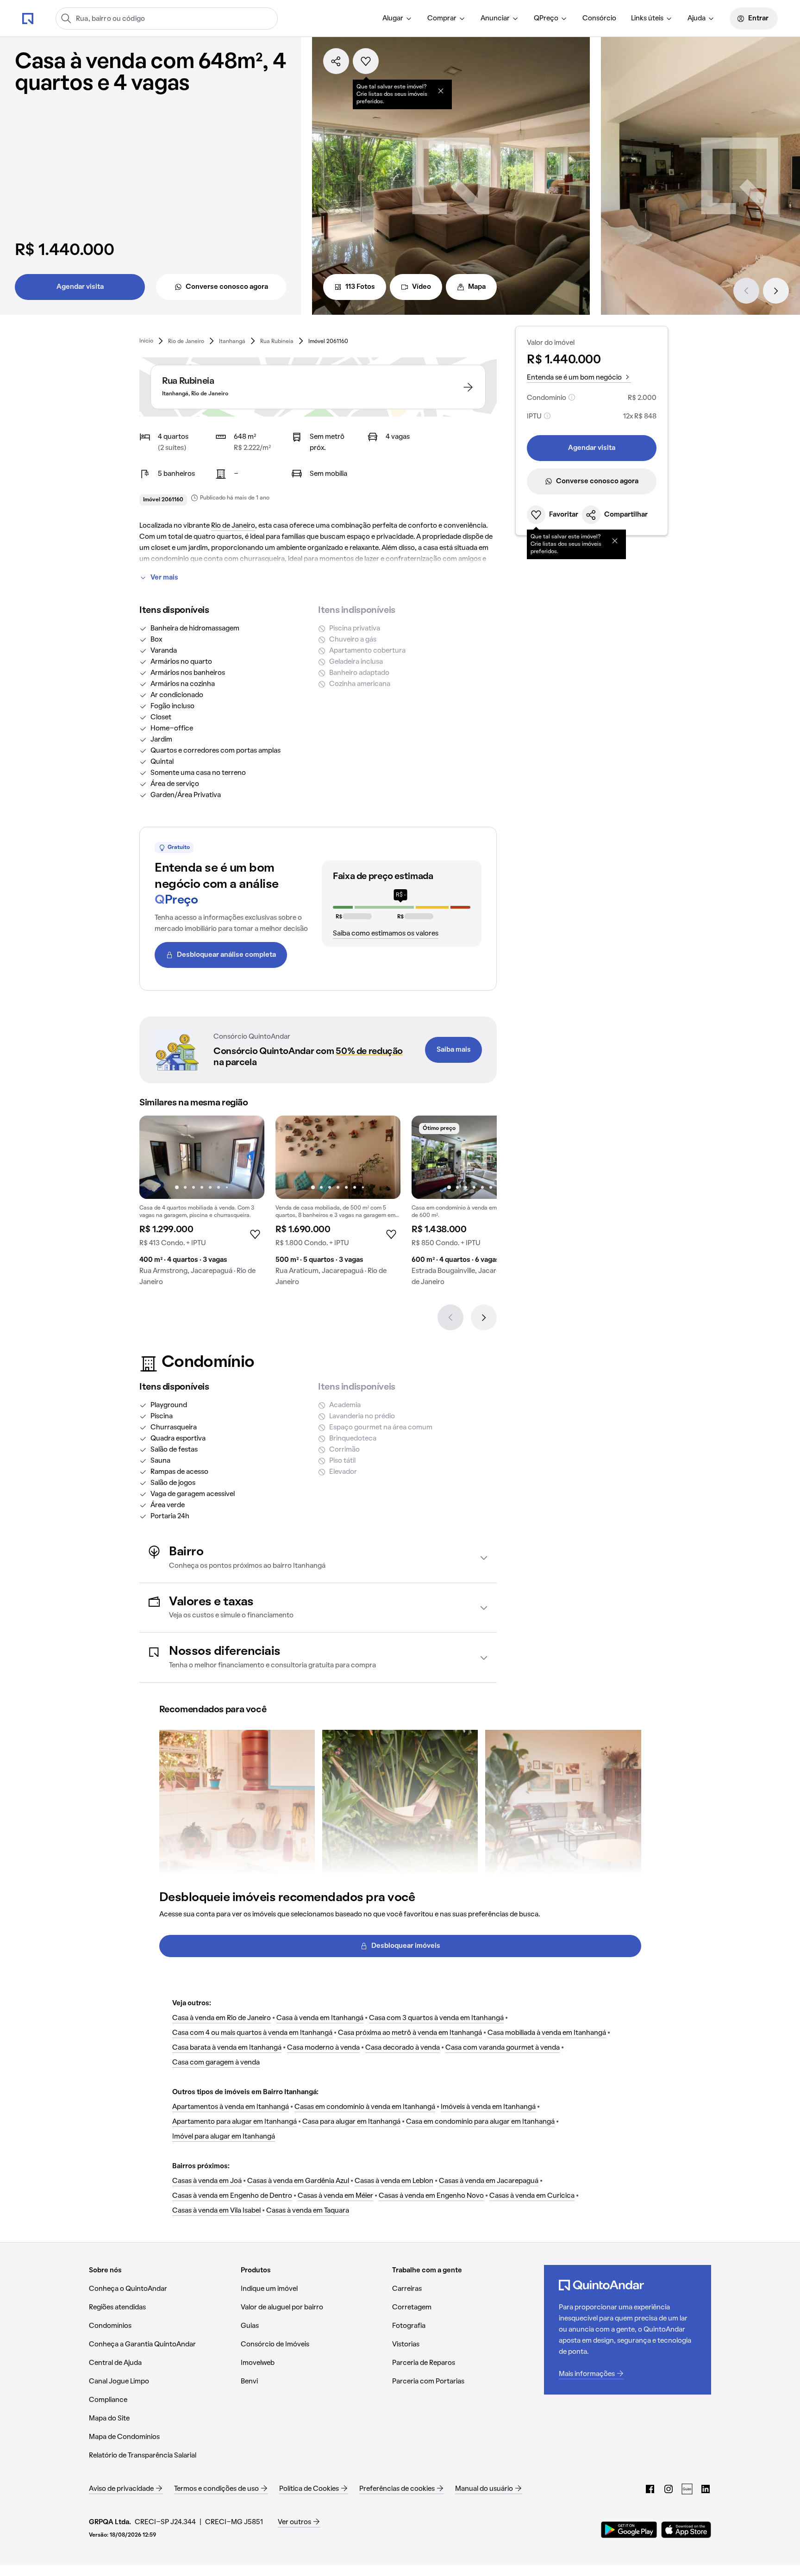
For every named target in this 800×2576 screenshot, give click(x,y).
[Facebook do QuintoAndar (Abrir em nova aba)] (650, 2489)
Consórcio (599, 19)
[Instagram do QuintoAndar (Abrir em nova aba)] (669, 2489)
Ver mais (164, 578)
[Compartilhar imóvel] (336, 61)
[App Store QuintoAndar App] (686, 2530)
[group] (202, 1204)
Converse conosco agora (227, 287)
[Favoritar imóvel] (366, 61)
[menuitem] (397, 19)
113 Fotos (360, 287)
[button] (318, 1558)
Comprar (442, 19)
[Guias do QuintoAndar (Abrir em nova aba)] (687, 2489)
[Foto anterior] (156, 1157)
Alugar (393, 19)
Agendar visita (80, 287)
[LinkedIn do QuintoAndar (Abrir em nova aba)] (706, 2489)
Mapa (477, 287)
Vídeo (422, 287)
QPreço (546, 19)
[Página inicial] (28, 18)
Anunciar (495, 19)
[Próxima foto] (248, 1157)
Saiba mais (454, 1050)
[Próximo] (776, 291)
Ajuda (697, 19)
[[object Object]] (441, 91)
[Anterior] (746, 291)
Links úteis (647, 19)
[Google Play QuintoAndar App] (629, 2530)
